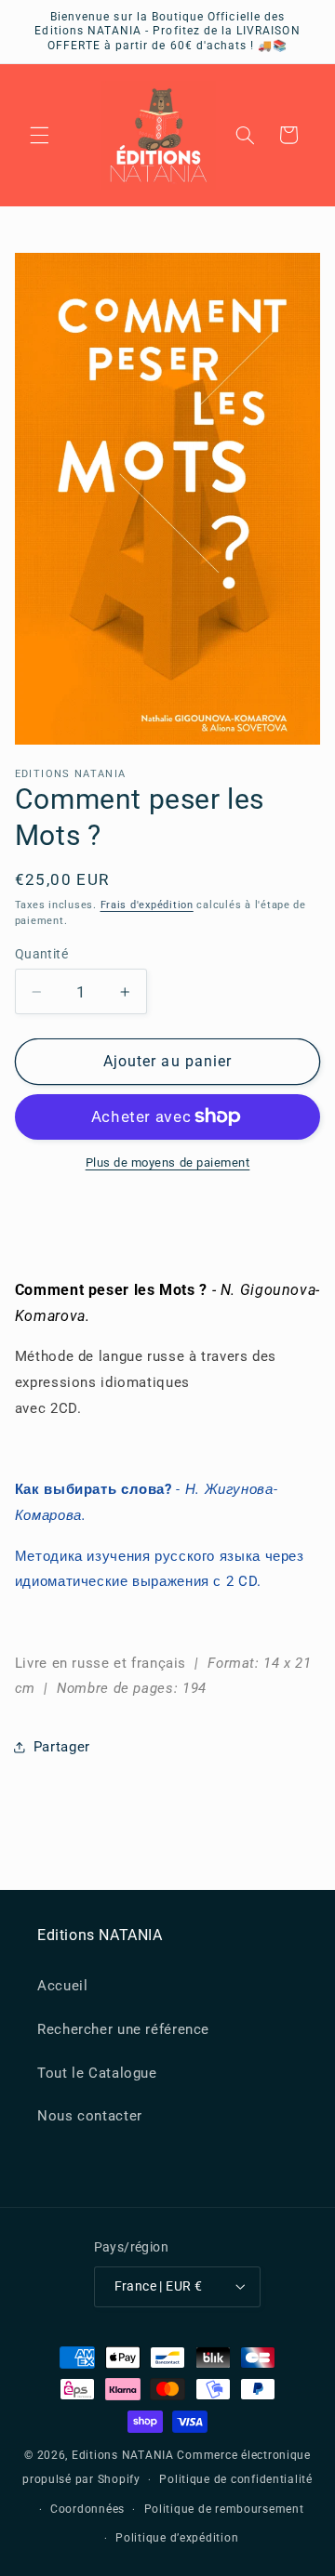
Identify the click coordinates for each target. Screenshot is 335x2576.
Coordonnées (87, 2509)
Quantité (41, 954)
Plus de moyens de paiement (168, 1163)
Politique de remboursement (224, 2509)
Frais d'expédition (147, 905)
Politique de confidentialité (236, 2479)
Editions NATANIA (123, 2455)
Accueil (62, 1986)
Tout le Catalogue (97, 2073)
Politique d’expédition (177, 2538)
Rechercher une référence (123, 2029)
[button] (39, 135)
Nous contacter (90, 2116)
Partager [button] (62, 1747)
